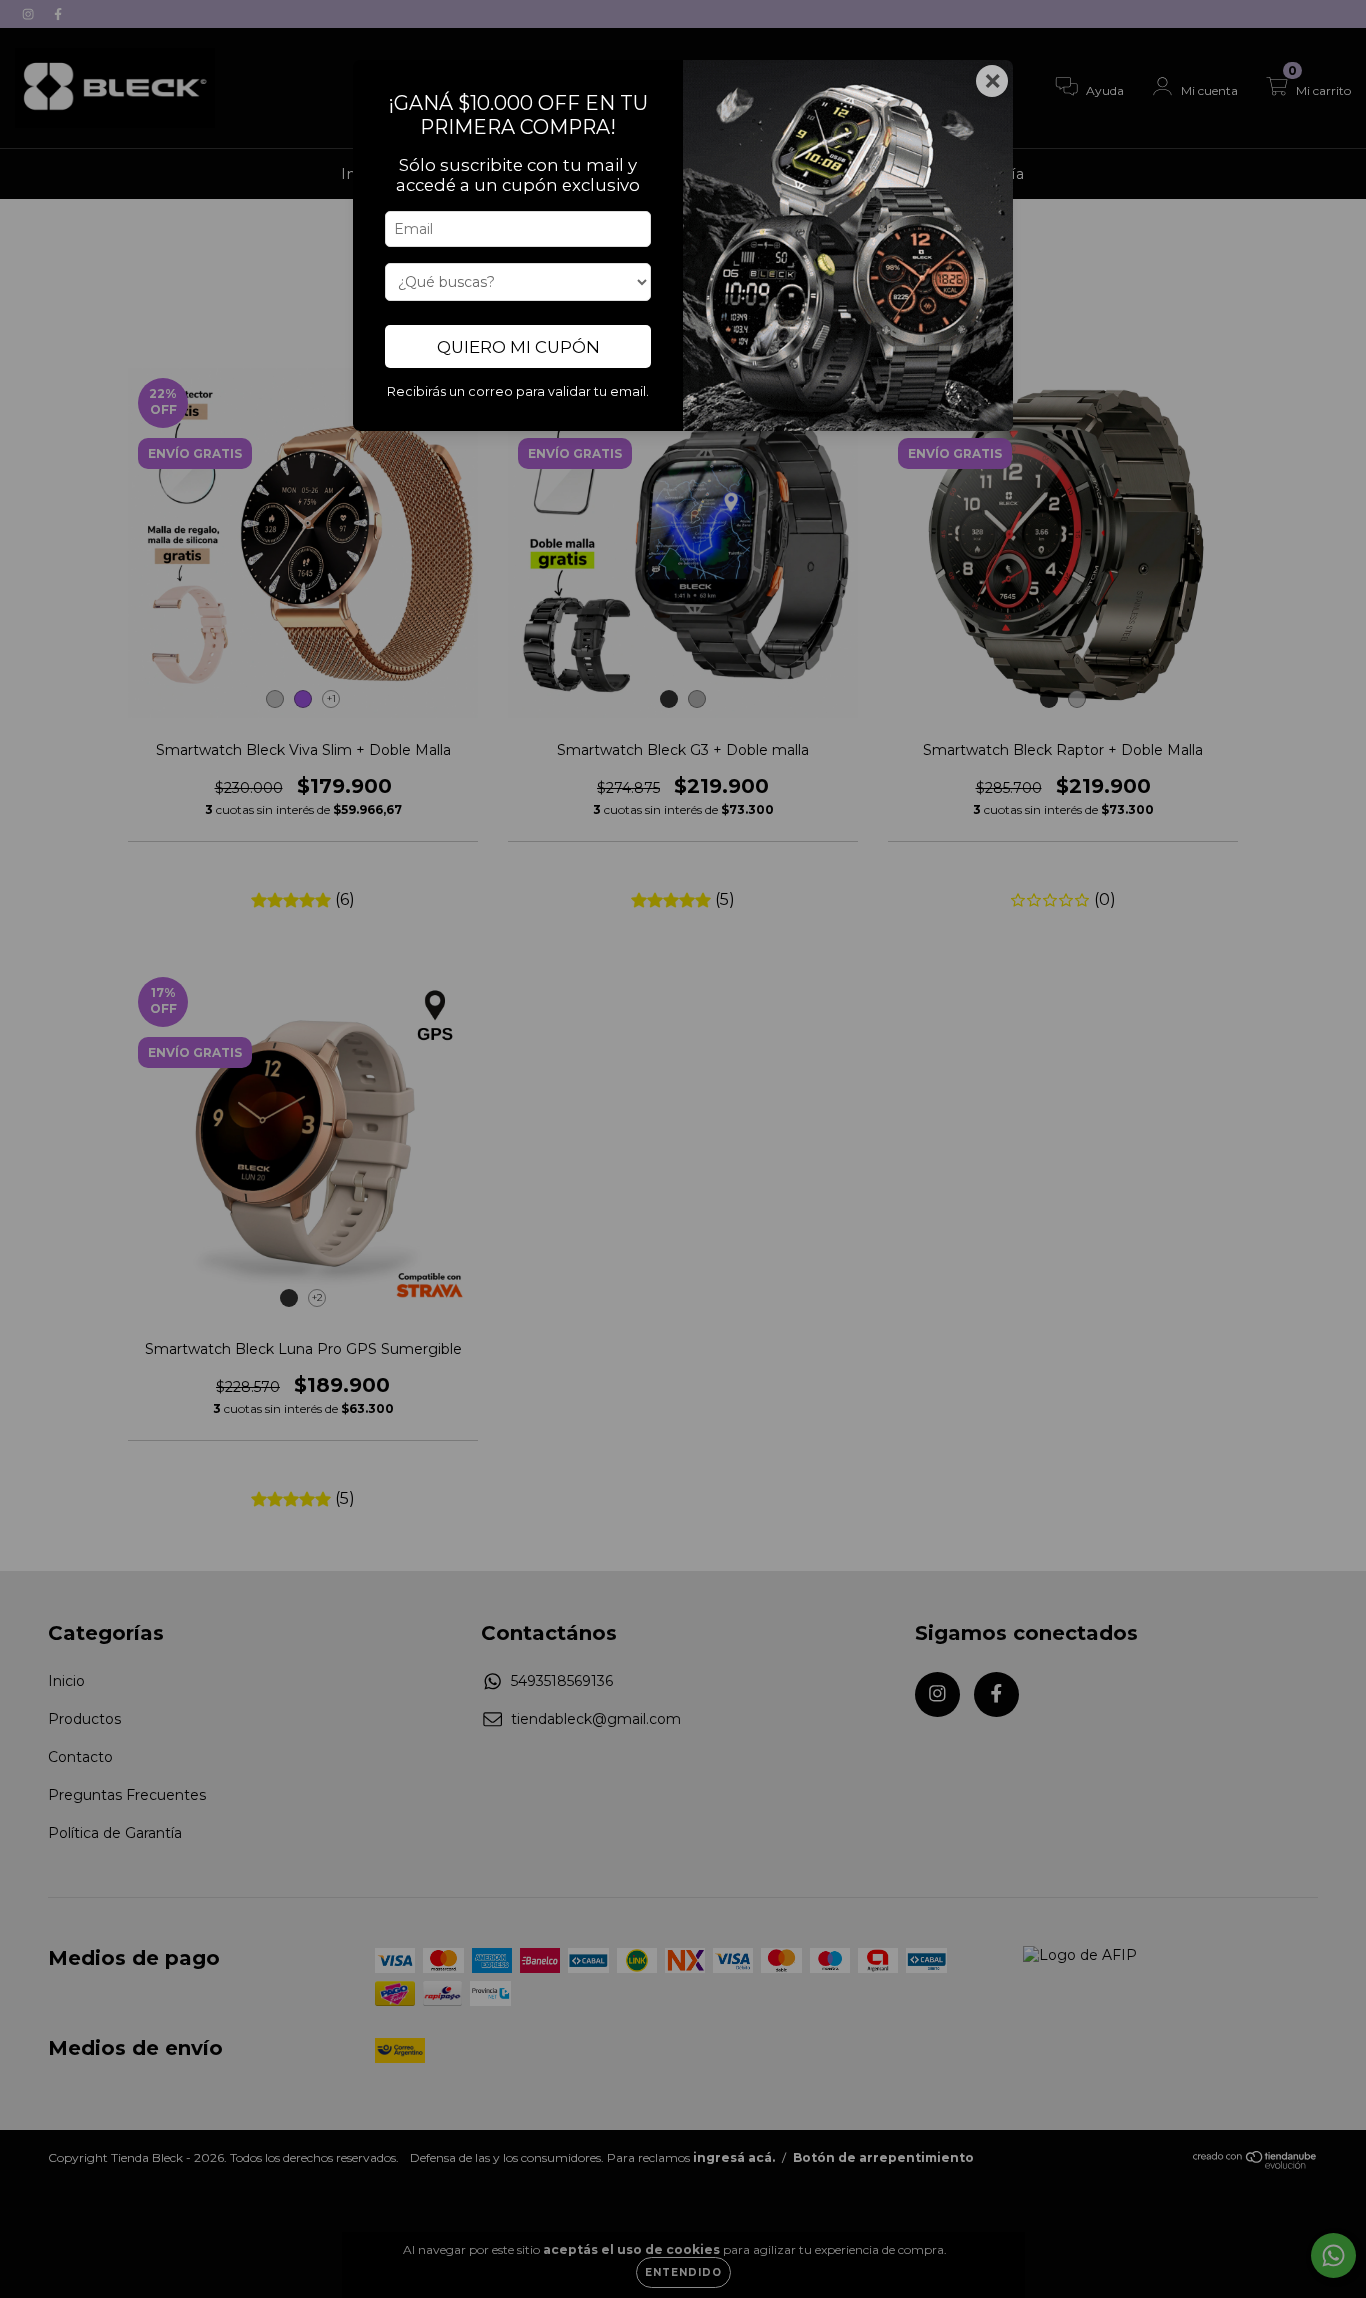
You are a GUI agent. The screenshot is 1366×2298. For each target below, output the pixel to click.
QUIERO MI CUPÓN (518, 347)
